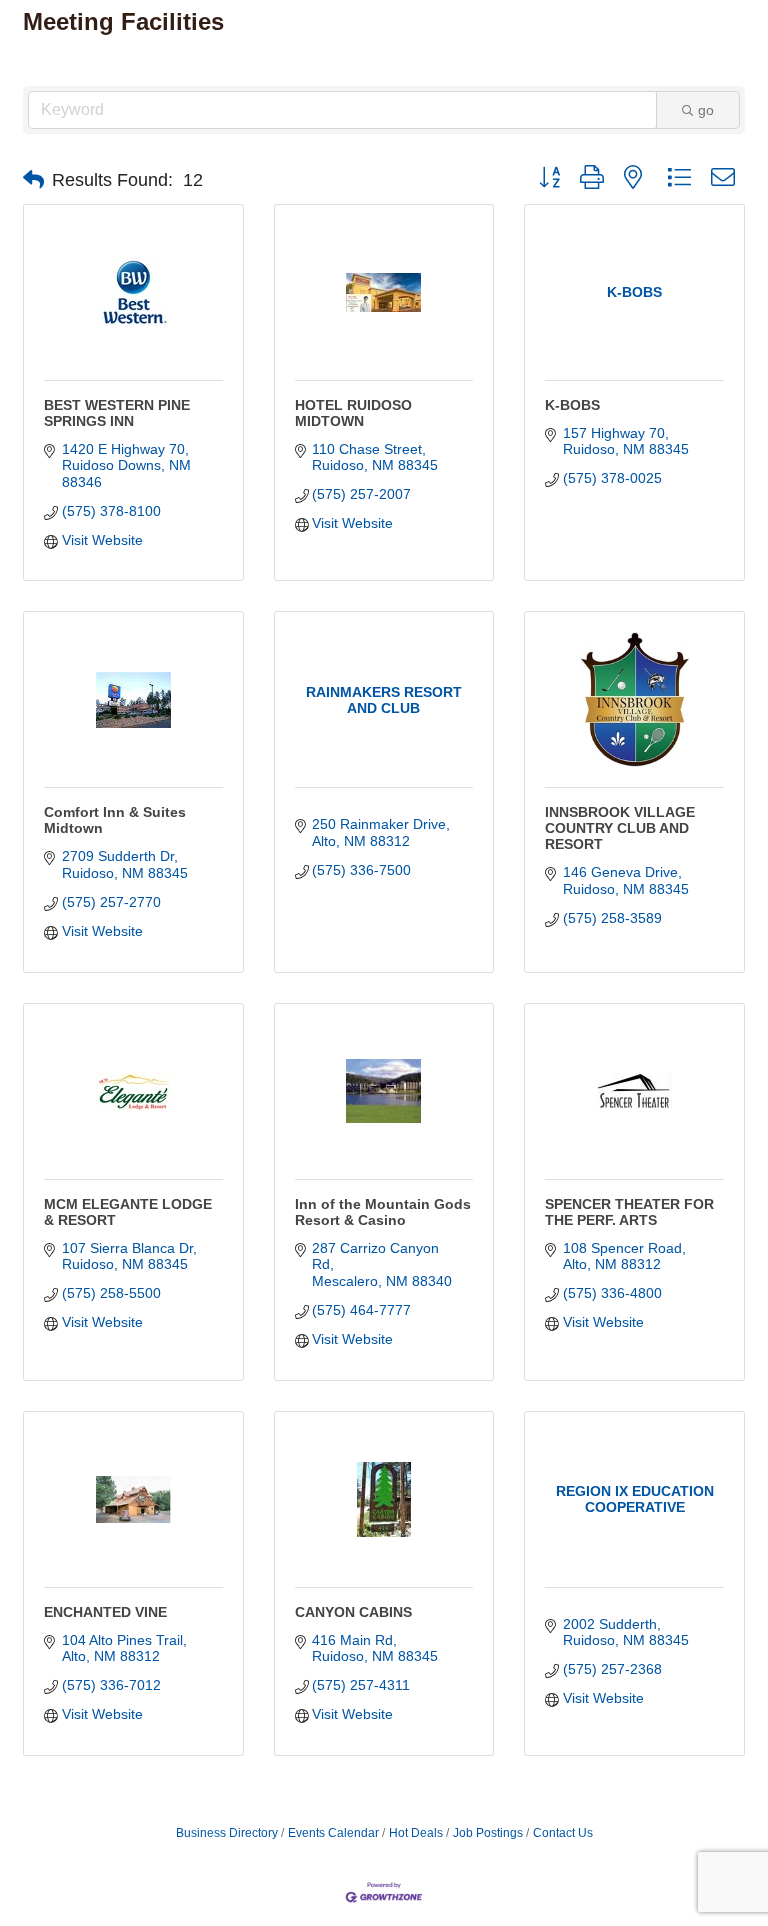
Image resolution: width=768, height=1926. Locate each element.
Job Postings (488, 1833)
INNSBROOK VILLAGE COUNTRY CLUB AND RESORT (620, 828)
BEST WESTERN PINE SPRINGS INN (117, 413)
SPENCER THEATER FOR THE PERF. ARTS (629, 1212)
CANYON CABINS (353, 1612)
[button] (33, 180)
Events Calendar (333, 1833)
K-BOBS (572, 405)
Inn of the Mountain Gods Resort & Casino (383, 1212)
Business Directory (227, 1833)
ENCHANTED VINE (105, 1612)
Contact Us (563, 1833)
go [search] (706, 110)
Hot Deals (416, 1833)
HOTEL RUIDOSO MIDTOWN (353, 413)
